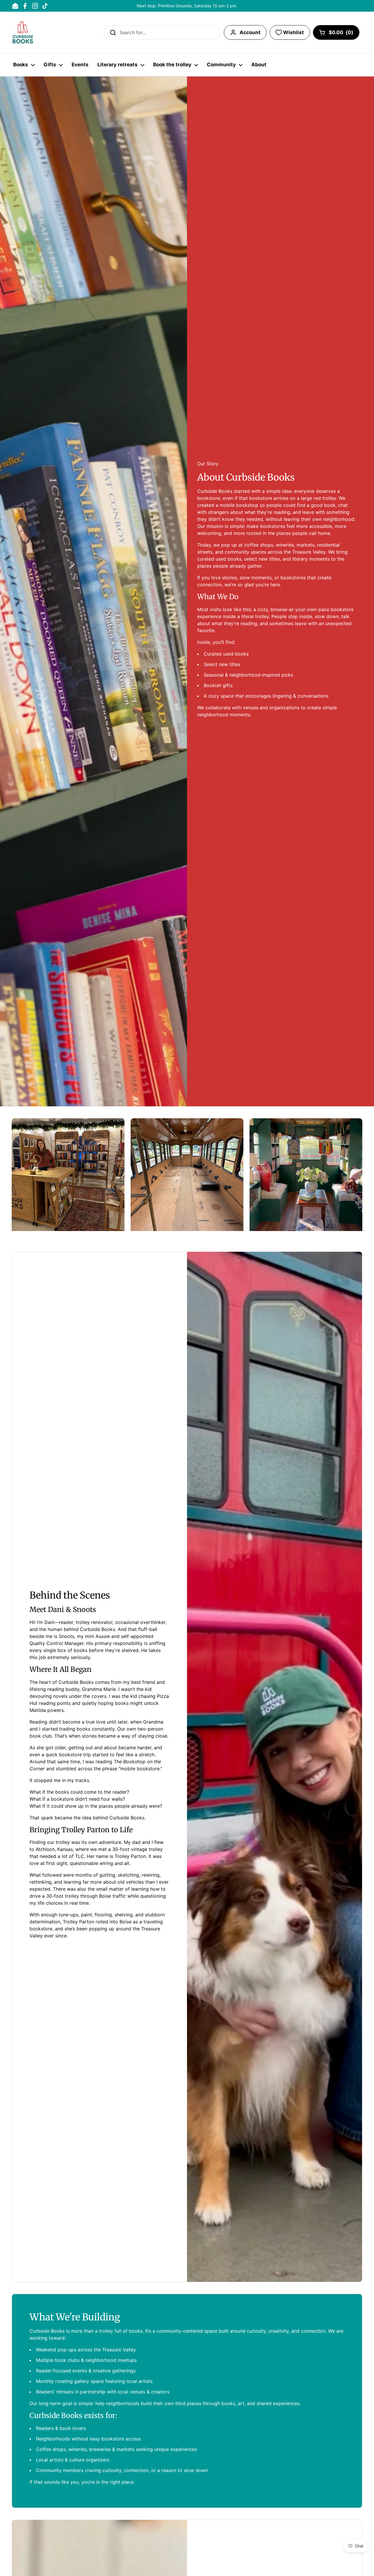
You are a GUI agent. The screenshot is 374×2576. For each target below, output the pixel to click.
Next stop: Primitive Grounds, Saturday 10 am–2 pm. (187, 6)
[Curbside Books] (23, 32)
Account (250, 32)
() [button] (341, 34)
